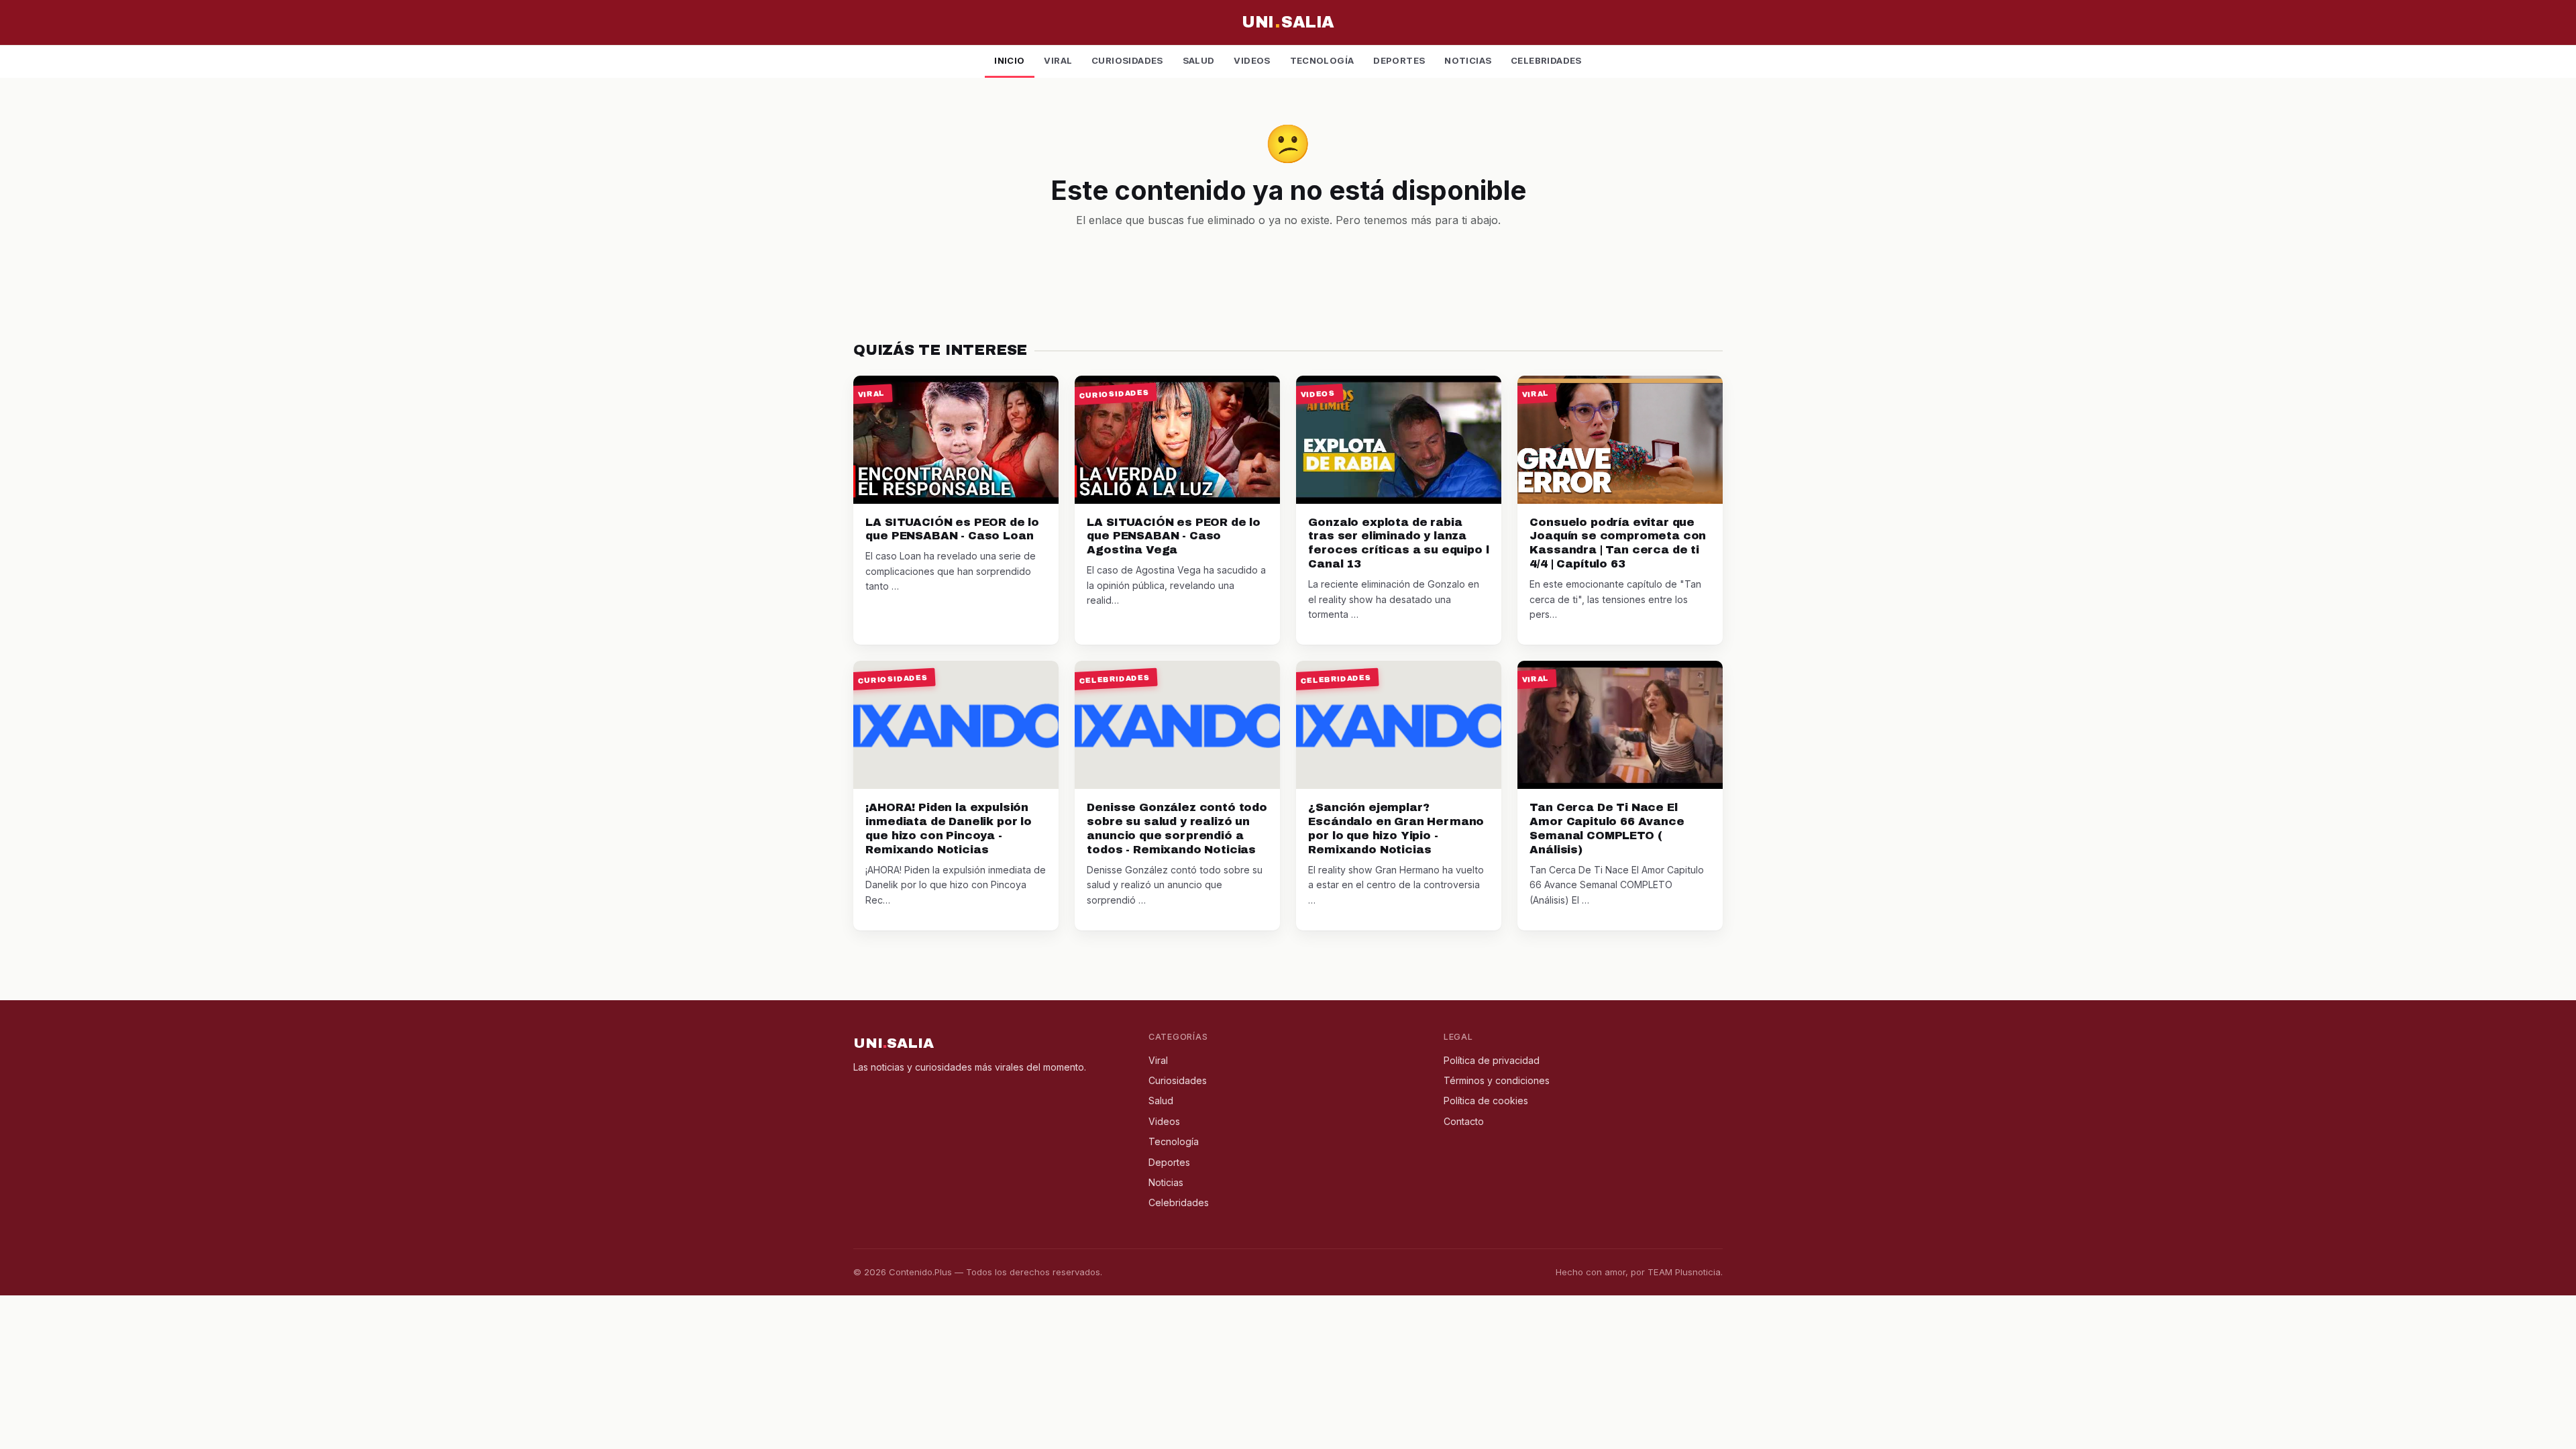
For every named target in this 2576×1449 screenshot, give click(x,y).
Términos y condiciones (1497, 1080)
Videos (1252, 60)
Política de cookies (1486, 1101)
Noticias (1468, 60)
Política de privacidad (1492, 1060)
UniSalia (1288, 22)
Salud (1199, 60)
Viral (1058, 60)
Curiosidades (1127, 60)
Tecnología (1322, 60)
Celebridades (1546, 60)
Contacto (1464, 1121)
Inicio (1009, 60)
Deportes (1399, 60)
